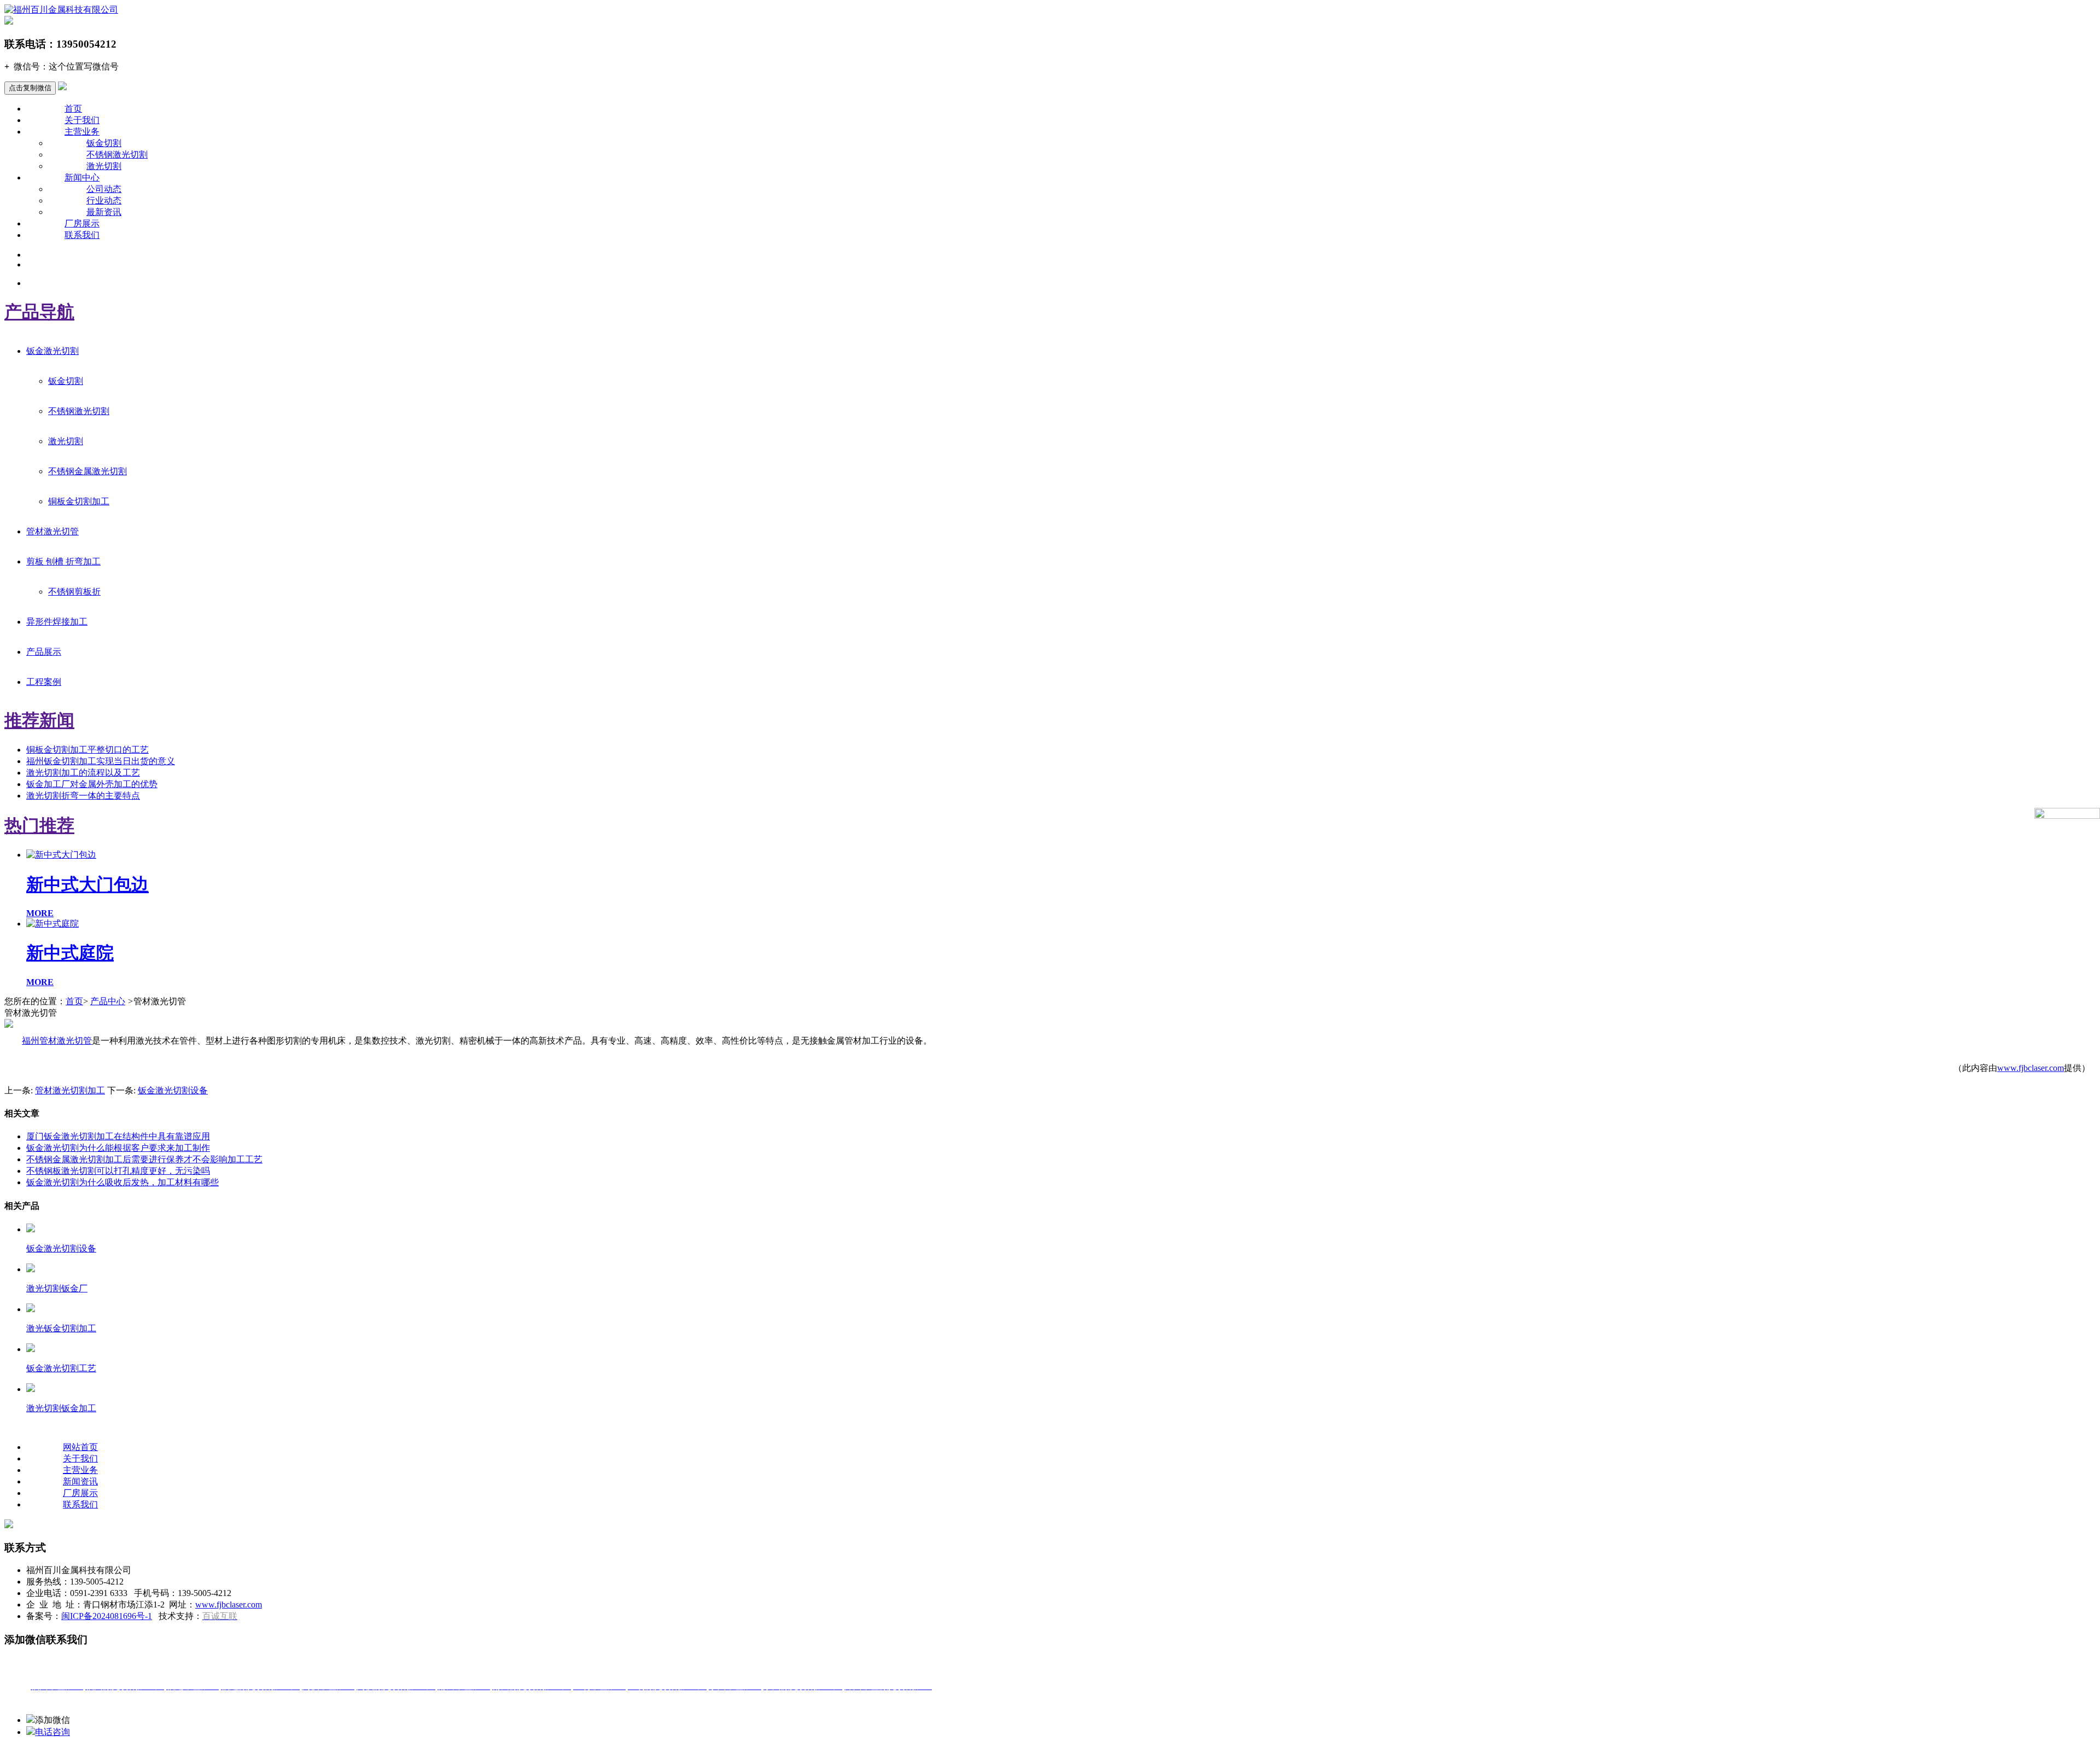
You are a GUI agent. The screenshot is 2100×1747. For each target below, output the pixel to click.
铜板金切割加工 (79, 501)
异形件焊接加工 (57, 622)
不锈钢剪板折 (74, 592)
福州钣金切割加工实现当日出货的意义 (101, 761)
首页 (73, 109)
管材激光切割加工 (70, 1090)
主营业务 (82, 132)
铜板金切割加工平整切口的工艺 (87, 750)
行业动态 (104, 200)
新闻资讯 (80, 1481)
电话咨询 (52, 1732)
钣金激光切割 (52, 351)
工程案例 (44, 682)
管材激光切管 (52, 531)
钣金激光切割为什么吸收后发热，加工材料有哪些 (122, 1182)
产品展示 (44, 652)
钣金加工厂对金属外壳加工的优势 (92, 784)
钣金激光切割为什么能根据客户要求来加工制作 (118, 1148)
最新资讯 (104, 212)
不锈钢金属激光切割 (87, 471)
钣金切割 (104, 143)
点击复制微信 (30, 88)
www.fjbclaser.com (2031, 1068)
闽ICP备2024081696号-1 (107, 1616)
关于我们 (82, 120)
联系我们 (82, 235)
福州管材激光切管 (57, 1041)
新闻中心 (82, 177)
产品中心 (108, 1001)
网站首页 (80, 1447)
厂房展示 (82, 223)
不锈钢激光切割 (117, 155)
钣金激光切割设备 (173, 1090)
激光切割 (104, 166)
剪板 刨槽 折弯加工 (63, 561)
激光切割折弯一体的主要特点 (83, 796)
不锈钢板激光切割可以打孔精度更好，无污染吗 (118, 1171)
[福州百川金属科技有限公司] (61, 10)
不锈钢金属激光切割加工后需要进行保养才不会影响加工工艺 (144, 1159)
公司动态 (104, 189)
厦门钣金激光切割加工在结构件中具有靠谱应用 (118, 1136)
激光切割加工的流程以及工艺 (83, 773)
